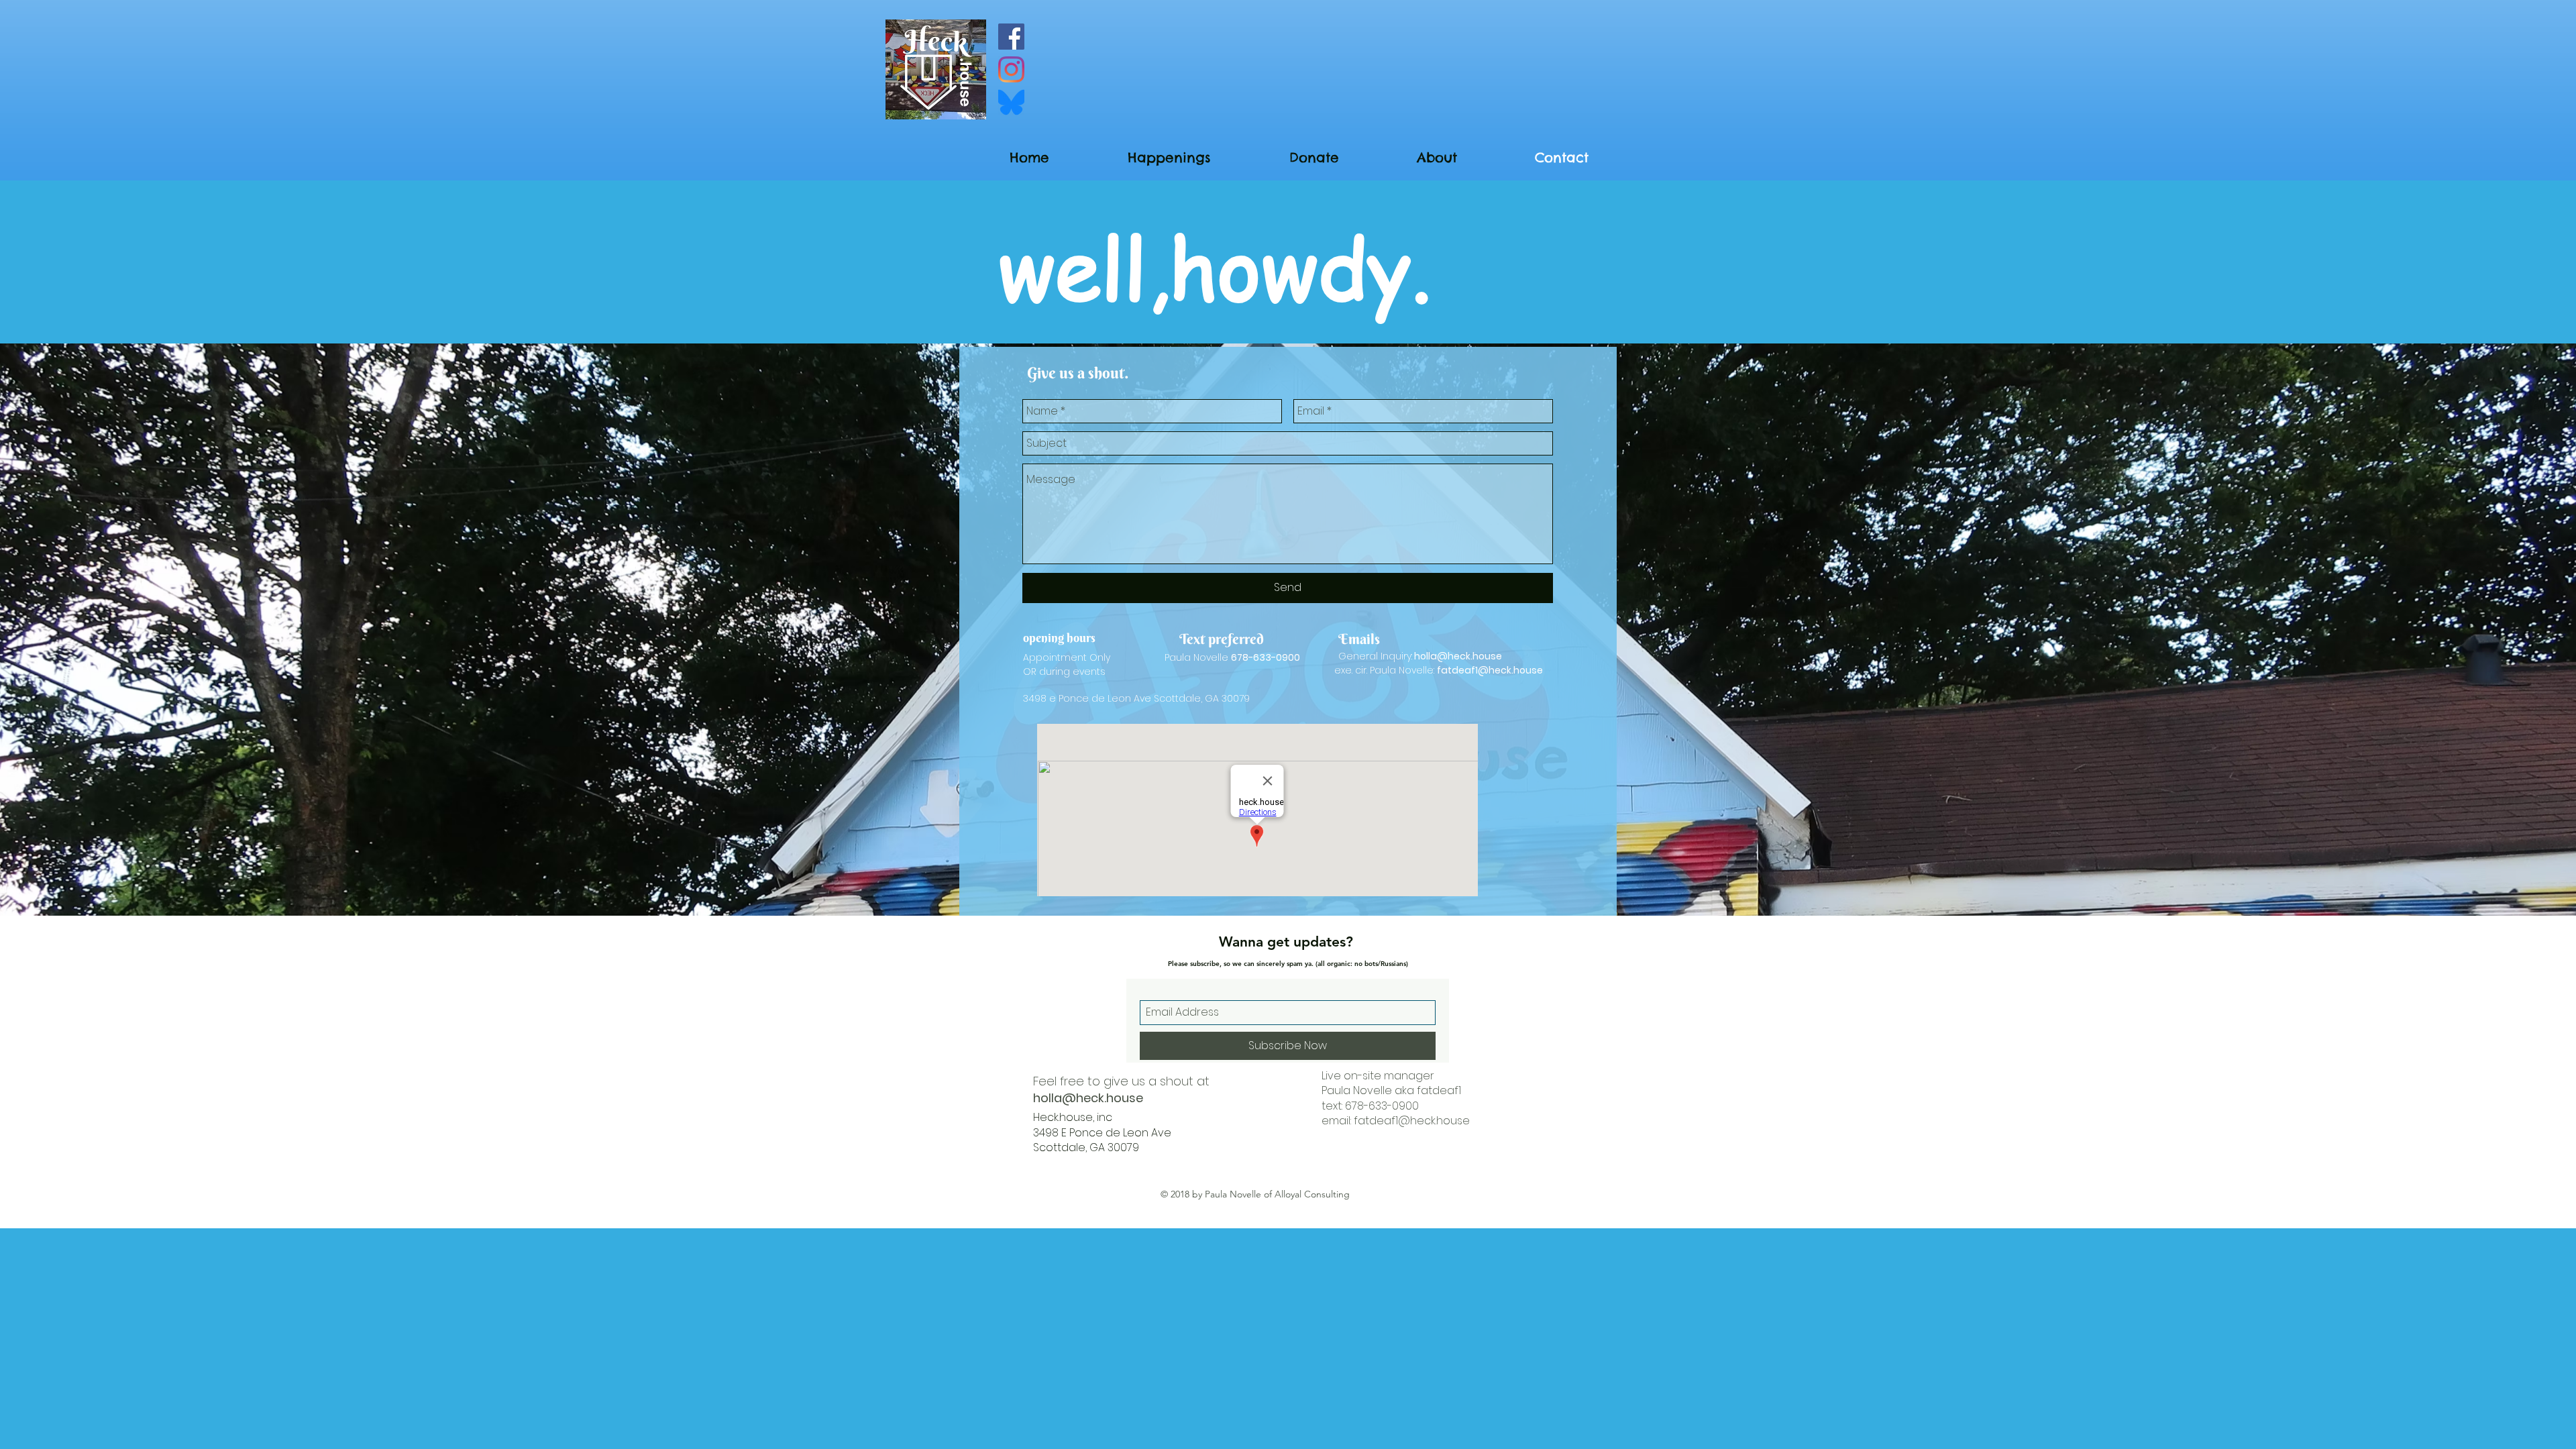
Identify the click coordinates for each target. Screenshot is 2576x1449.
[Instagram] (1011, 69)
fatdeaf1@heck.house (1490, 670)
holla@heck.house (1458, 656)
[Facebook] (1011, 37)
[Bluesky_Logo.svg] (1011, 102)
